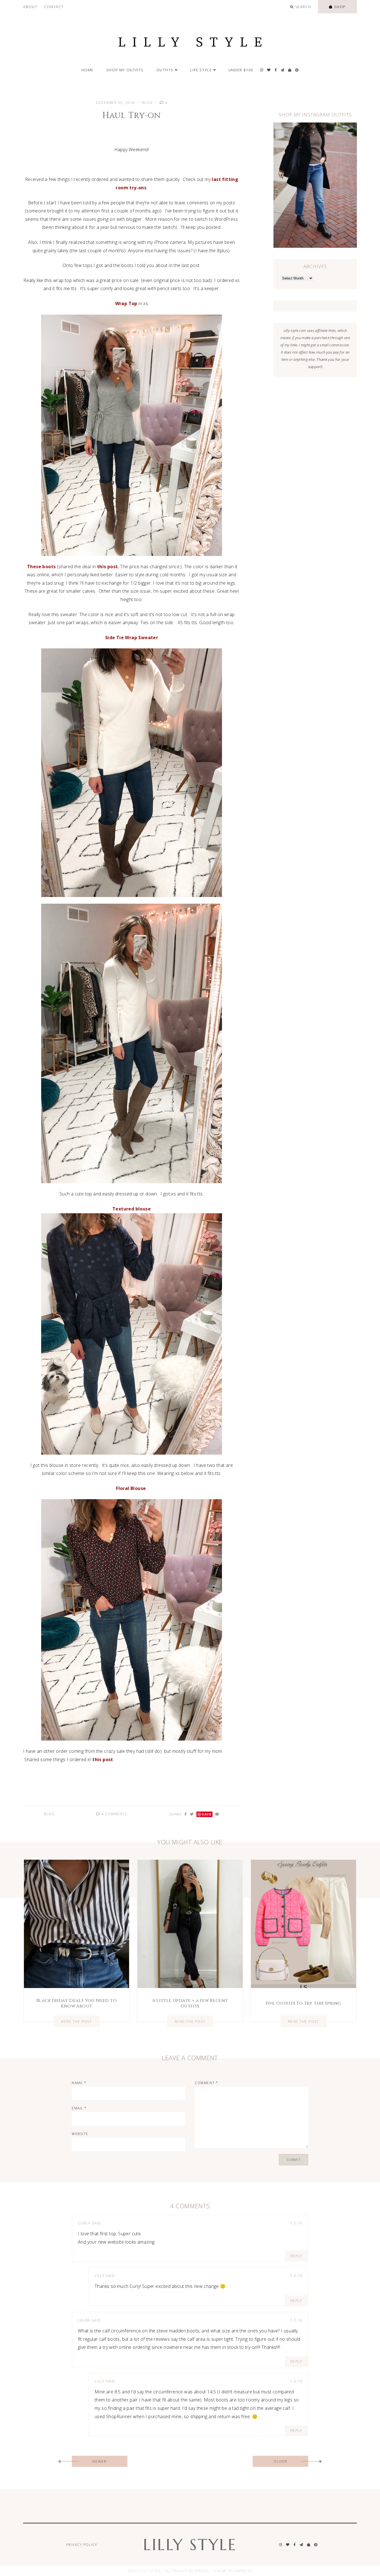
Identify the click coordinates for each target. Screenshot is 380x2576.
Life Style (201, 70)
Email (79, 2108)
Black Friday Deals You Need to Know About (77, 2003)
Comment (207, 2083)
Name (79, 2083)
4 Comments (114, 1814)
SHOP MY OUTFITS (125, 70)
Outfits (165, 70)
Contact (54, 7)
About (30, 7)
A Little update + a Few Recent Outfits (190, 2003)
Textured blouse (132, 1209)
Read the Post (77, 2021)
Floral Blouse (132, 1488)
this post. (108, 567)
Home (88, 70)
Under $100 (241, 70)
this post (103, 1759)
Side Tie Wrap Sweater (131, 638)
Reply (296, 2256)
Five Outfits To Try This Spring (303, 2003)
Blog (147, 103)
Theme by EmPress (233, 2571)
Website (80, 2134)
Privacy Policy (82, 2545)
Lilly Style (190, 2545)
